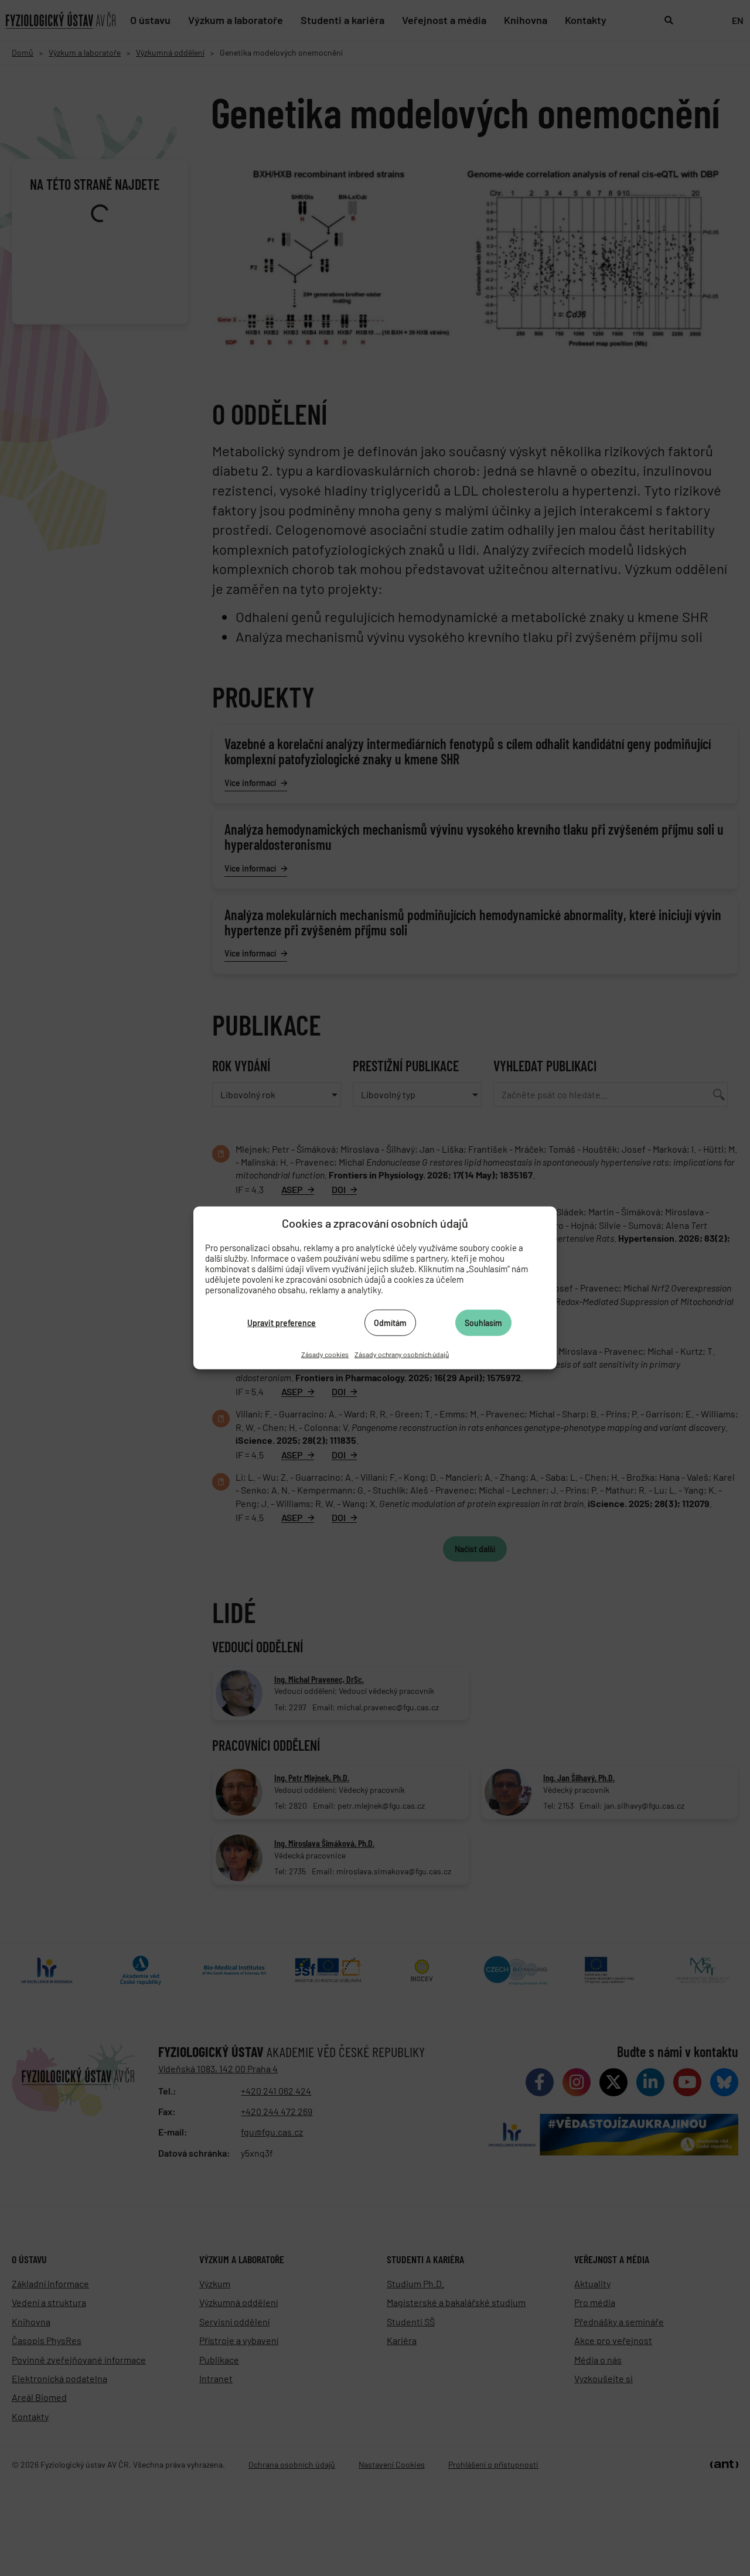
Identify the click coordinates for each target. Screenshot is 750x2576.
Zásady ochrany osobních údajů (402, 1354)
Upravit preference (282, 1322)
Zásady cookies (325, 1354)
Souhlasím (483, 1322)
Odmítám (390, 1322)
